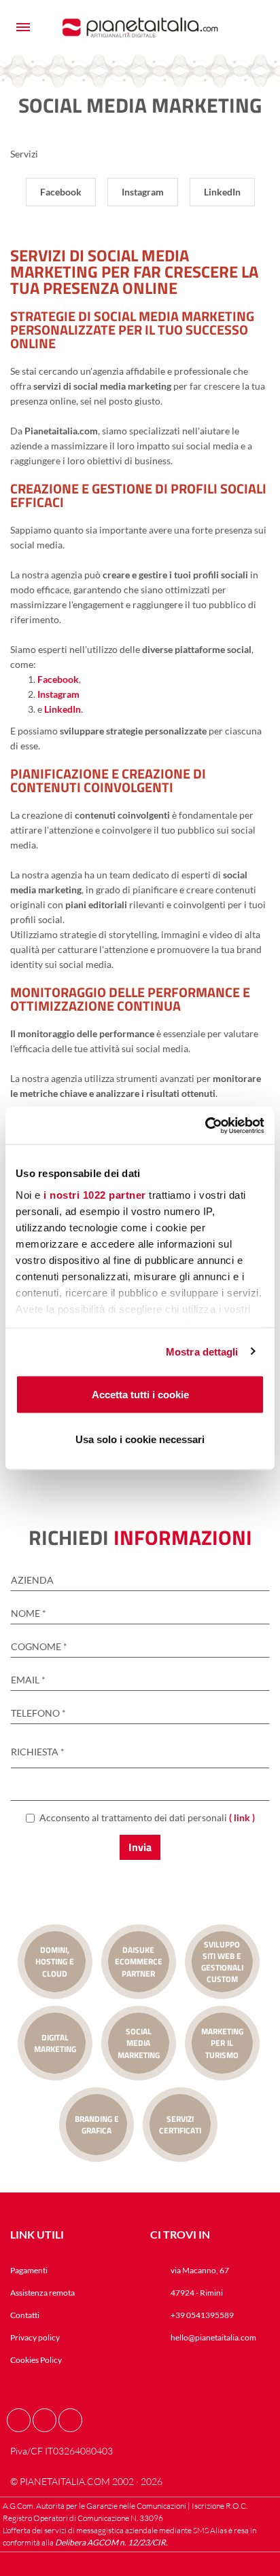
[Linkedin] (70, 2420)
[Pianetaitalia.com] (140, 27)
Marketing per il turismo (222, 2043)
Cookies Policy (36, 2360)
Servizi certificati (180, 2125)
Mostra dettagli (202, 1351)
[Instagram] (45, 2420)
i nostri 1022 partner (95, 1194)
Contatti (25, 2315)
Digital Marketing (55, 2043)
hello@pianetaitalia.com (213, 2337)
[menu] (23, 27)
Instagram (58, 694)
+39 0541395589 (202, 2315)
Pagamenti (29, 2270)
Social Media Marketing (139, 2043)
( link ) (242, 1817)
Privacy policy (35, 2337)
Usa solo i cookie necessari (140, 1439)
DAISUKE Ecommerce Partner (139, 1961)
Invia (140, 1847)
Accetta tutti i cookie (140, 1395)
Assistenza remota (42, 2293)
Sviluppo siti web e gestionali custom (222, 1962)
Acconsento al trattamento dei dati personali (147, 1817)
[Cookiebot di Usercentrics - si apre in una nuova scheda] (205, 1125)
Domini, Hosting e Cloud (55, 1961)
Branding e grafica (97, 2125)
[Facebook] (19, 2420)
